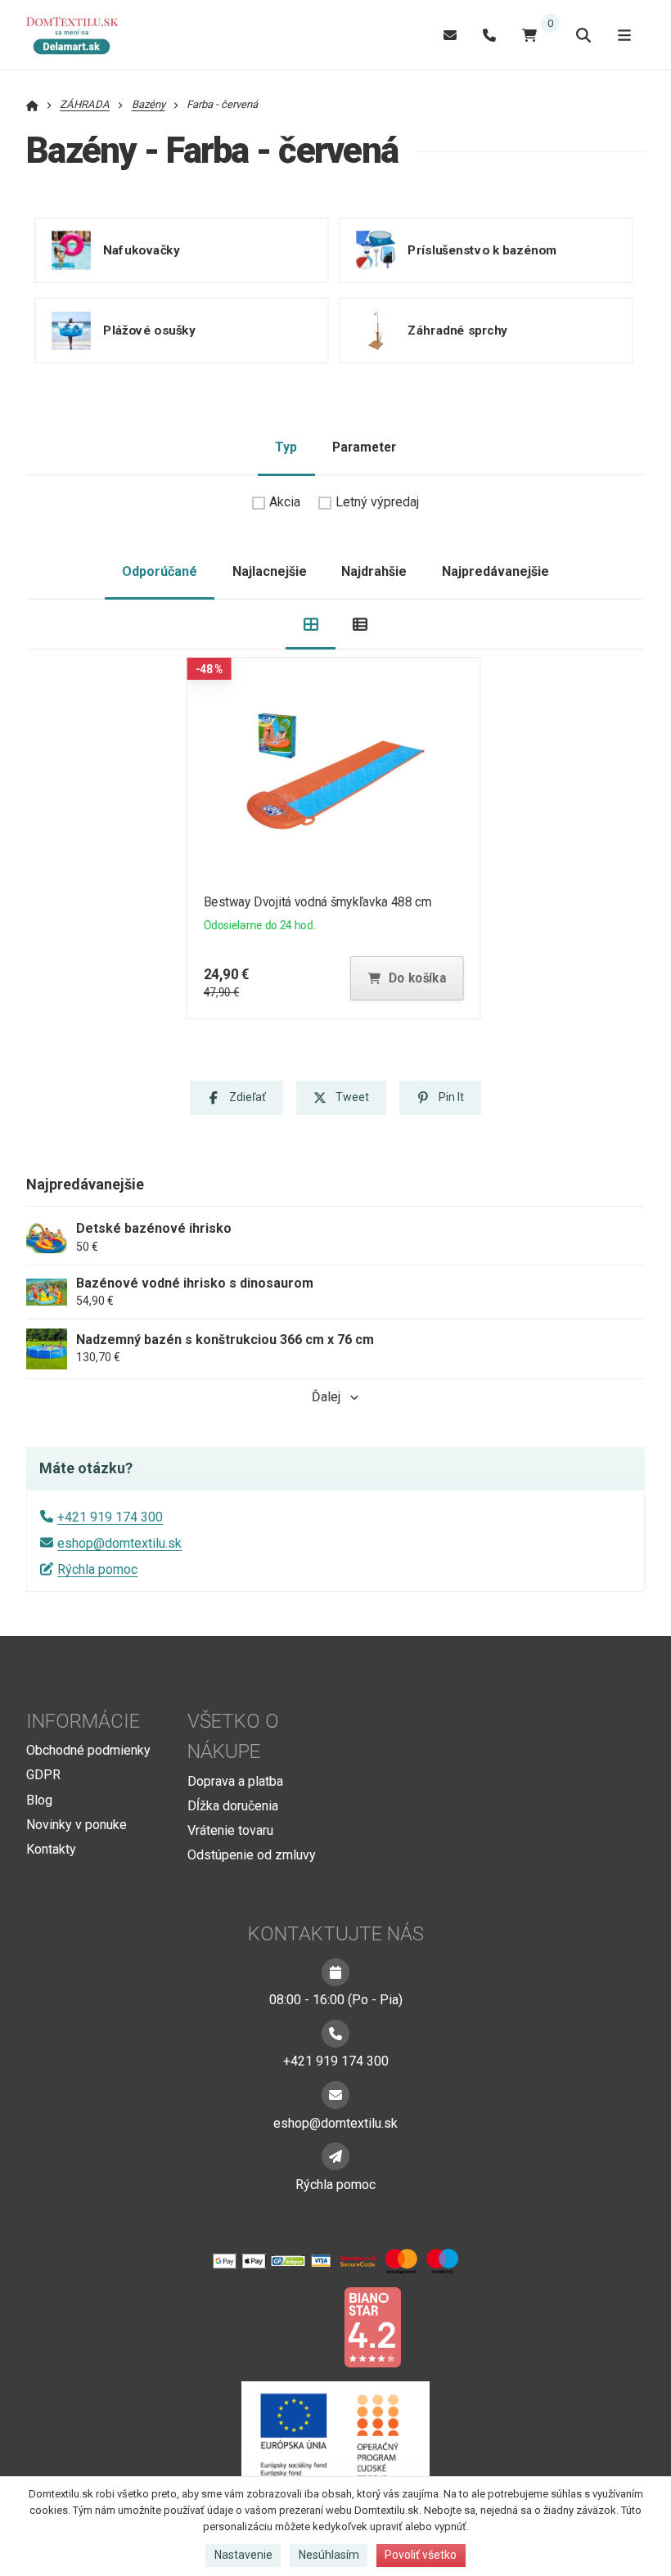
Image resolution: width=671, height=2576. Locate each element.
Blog (39, 1800)
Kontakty (51, 1849)
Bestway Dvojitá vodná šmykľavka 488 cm (317, 902)
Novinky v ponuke (77, 1825)
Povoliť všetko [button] (421, 2555)
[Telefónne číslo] (489, 35)
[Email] (450, 35)
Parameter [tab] (364, 447)
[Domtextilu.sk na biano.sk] (372, 2326)
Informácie (83, 1721)
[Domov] (80, 35)
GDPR (43, 1775)
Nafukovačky (141, 250)
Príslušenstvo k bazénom (482, 250)
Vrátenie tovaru (230, 1830)
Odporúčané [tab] (160, 571)
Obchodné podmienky (88, 1750)
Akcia (285, 502)
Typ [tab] (286, 447)
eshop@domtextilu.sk (119, 1543)
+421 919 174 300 (110, 1517)
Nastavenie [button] (243, 2555)
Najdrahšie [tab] (374, 571)
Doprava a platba (235, 1781)
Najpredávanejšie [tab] (495, 571)
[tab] (311, 625)
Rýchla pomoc (97, 1569)
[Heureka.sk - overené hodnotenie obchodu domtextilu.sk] (304, 2326)
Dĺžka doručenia (233, 1806)
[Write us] (335, 2156)
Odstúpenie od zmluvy (252, 1855)
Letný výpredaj (377, 502)
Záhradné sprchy (457, 330)
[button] (408, 978)
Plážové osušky (149, 330)
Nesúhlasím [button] (329, 2555)
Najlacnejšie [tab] (270, 571)
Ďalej (326, 1397)
